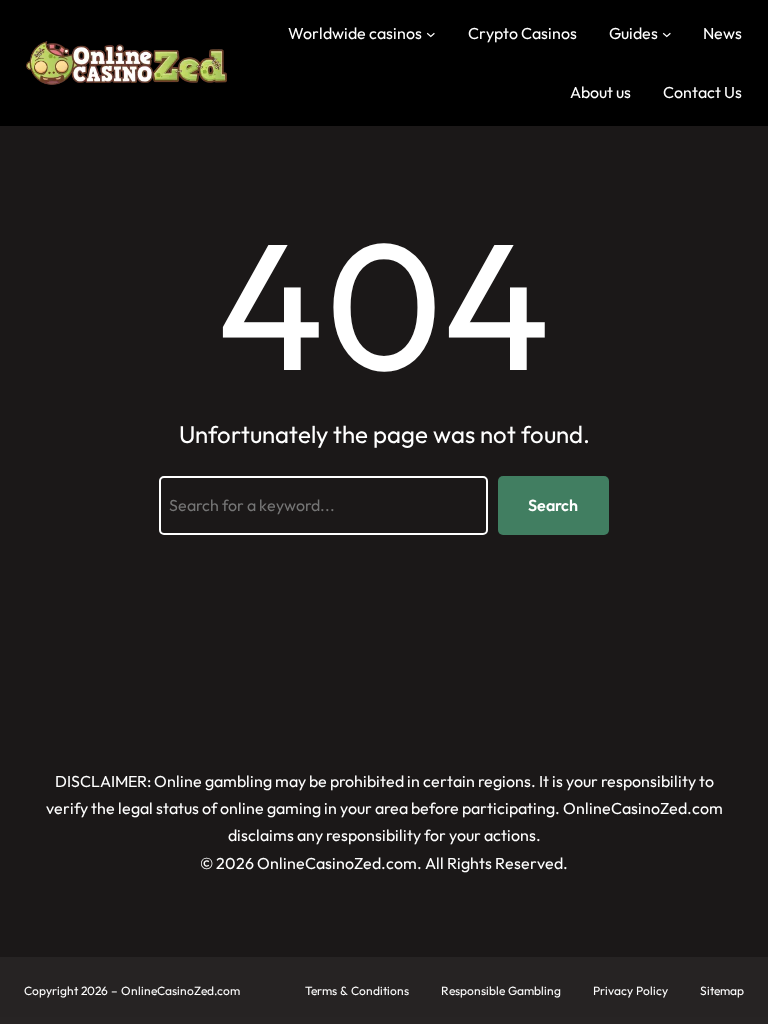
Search (553, 505)
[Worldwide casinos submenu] (431, 34)
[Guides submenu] (667, 34)
